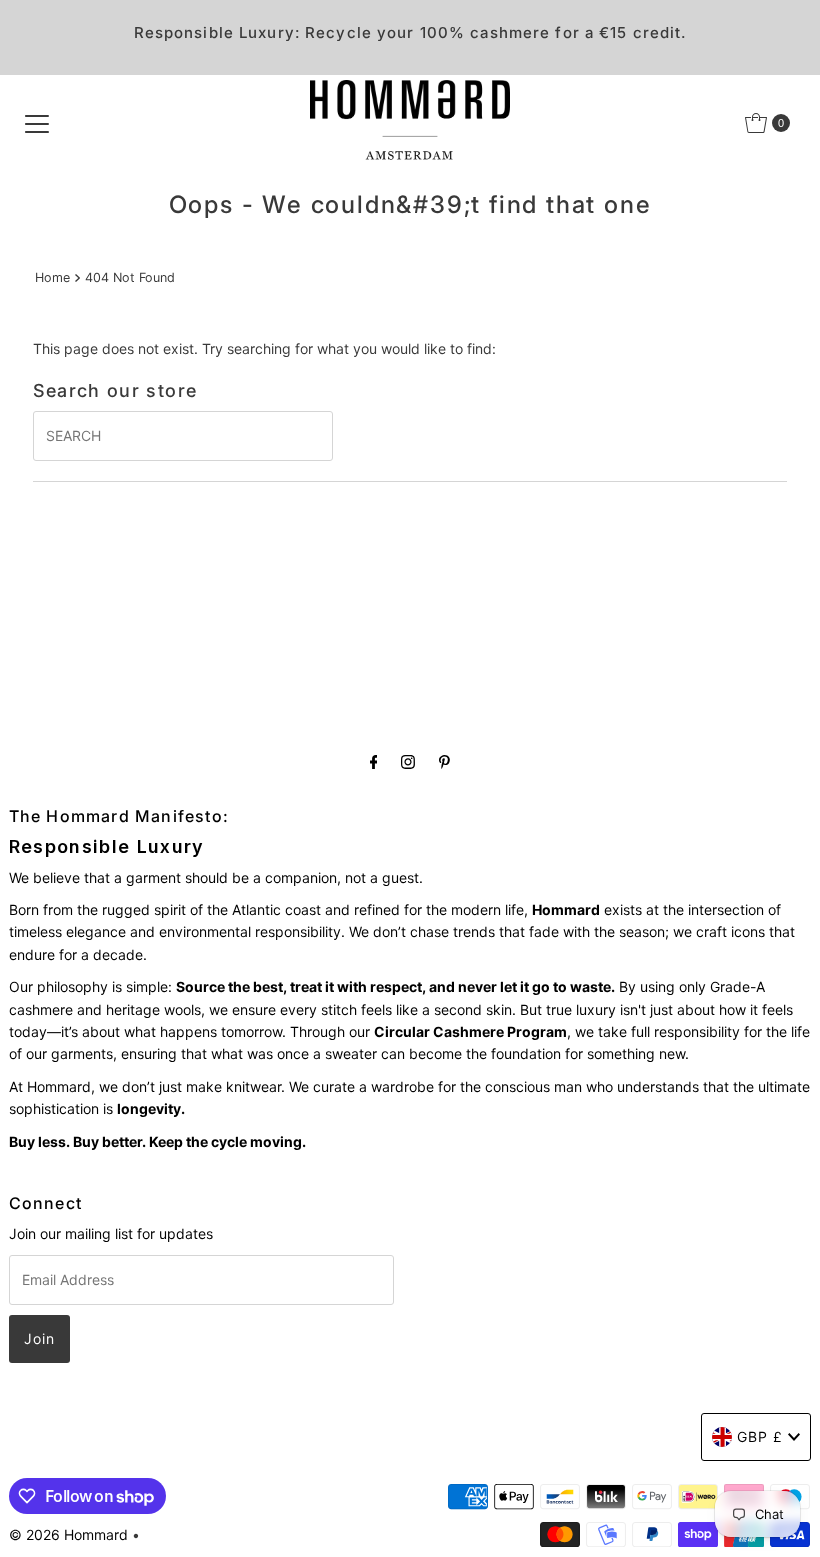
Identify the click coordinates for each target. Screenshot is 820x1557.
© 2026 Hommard (68, 1534)
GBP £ (760, 1436)
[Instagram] (408, 761)
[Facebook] (374, 761)
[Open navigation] (37, 123)
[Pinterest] (444, 761)
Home (52, 277)
